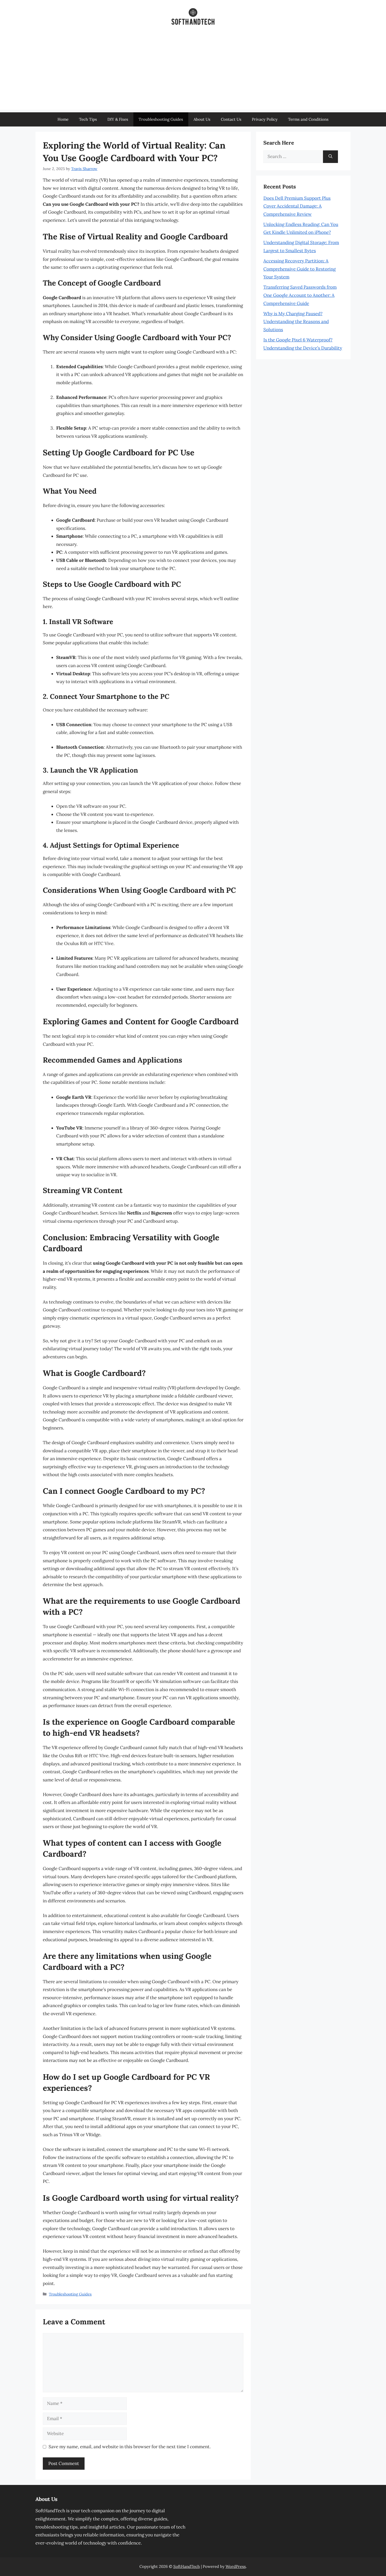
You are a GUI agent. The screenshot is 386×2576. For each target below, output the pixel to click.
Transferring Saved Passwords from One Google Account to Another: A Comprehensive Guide (300, 295)
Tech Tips (88, 119)
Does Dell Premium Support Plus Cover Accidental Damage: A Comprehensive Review (297, 206)
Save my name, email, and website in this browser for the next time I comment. (130, 2447)
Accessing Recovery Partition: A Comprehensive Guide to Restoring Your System (299, 269)
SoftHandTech (187, 2566)
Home (63, 119)
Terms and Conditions (308, 119)
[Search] (330, 157)
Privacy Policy (265, 119)
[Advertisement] (193, 73)
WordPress (236, 2566)
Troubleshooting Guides (161, 119)
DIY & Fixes (118, 119)
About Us (202, 119)
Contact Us (231, 119)
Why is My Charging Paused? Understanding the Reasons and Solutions (296, 322)
